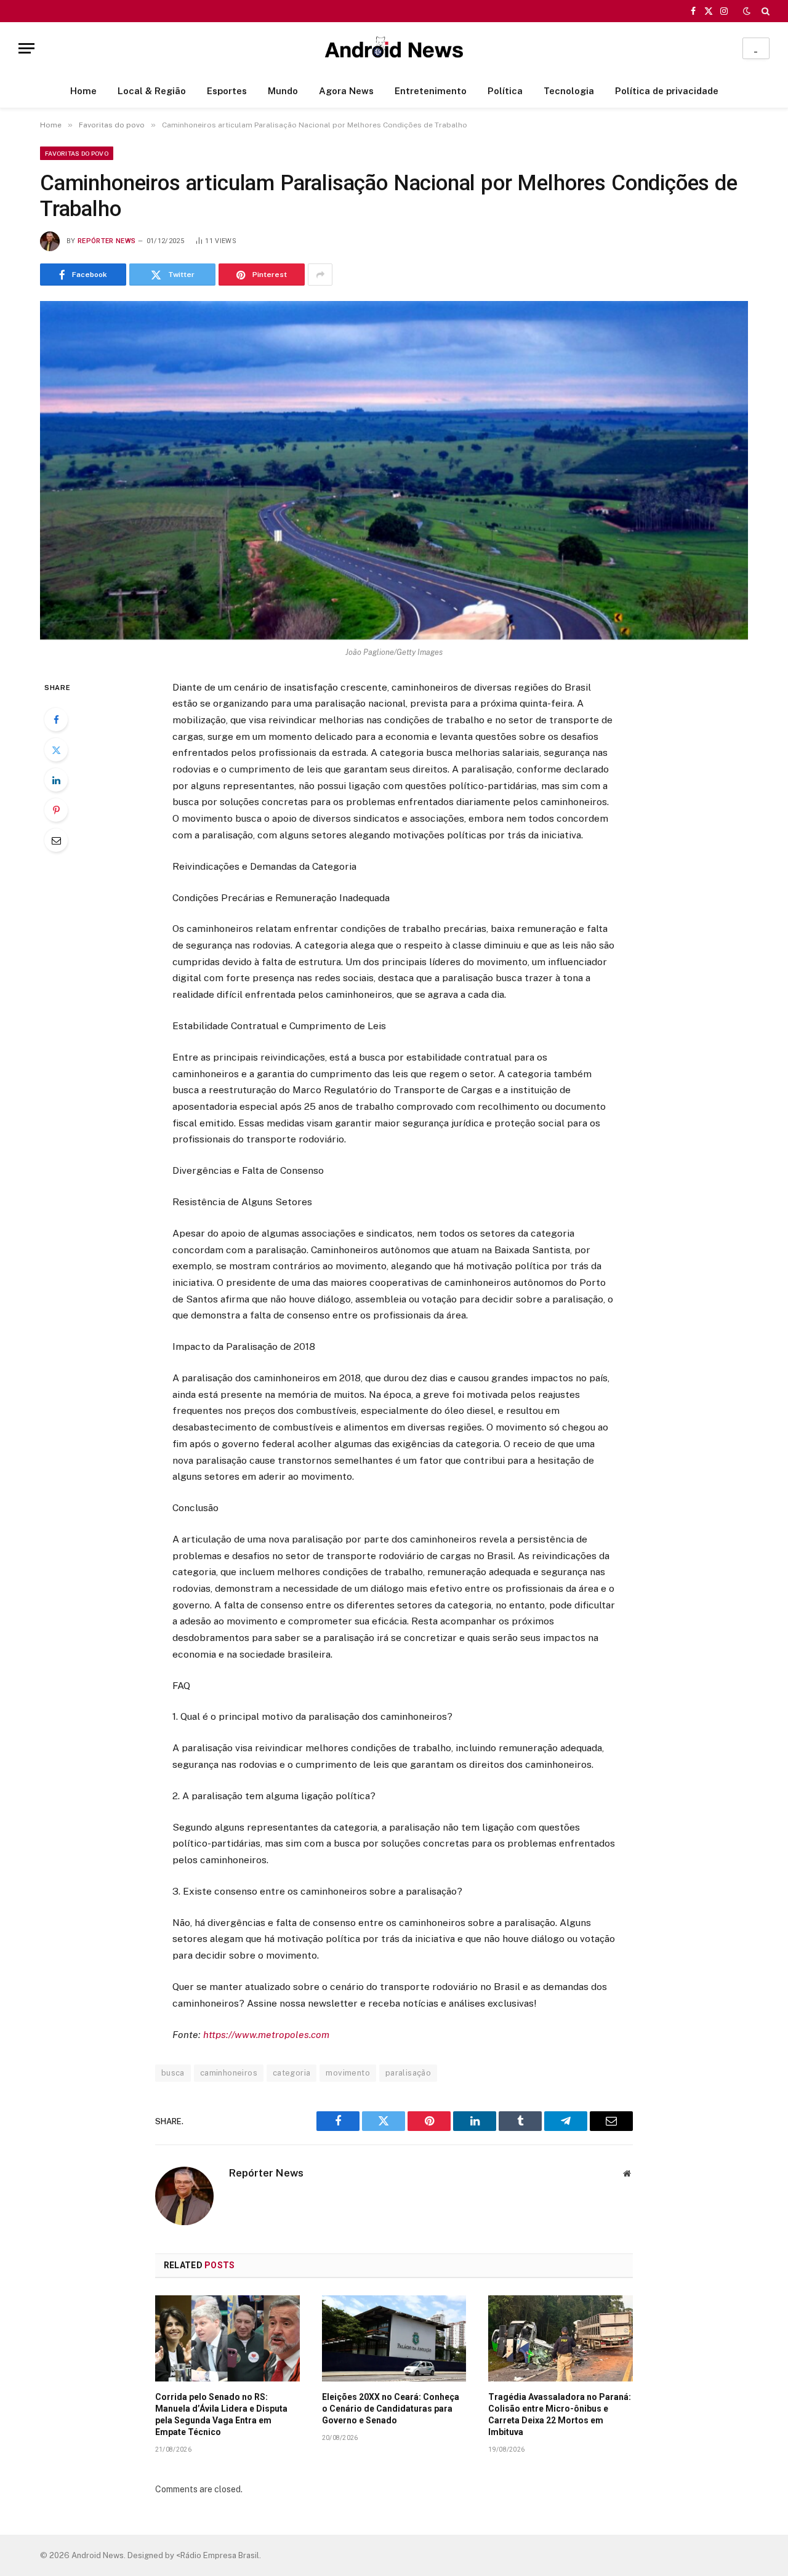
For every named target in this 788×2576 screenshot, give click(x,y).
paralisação (408, 2073)
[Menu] (26, 48)
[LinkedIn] (56, 780)
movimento (348, 2073)
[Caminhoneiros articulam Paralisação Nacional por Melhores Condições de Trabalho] (394, 470)
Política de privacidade (667, 91)
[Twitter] (56, 750)
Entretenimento (431, 91)
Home (83, 91)
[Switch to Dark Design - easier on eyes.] (747, 11)
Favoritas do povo (77, 153)
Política (505, 91)
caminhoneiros (229, 2073)
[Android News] (394, 48)
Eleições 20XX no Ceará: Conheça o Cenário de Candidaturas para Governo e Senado (391, 2409)
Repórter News (107, 241)
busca (173, 2073)
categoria (292, 2073)
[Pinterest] (56, 810)
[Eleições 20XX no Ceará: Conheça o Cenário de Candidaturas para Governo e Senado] (394, 2338)
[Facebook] (56, 720)
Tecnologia (569, 91)
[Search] (764, 11)
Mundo (283, 91)
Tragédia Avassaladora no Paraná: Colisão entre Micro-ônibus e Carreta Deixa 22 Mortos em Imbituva (560, 2414)
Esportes (227, 91)
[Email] (56, 840)
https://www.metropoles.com (266, 2035)
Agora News (346, 91)
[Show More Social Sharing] (320, 275)
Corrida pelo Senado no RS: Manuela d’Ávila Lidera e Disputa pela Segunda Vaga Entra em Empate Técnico (221, 2414)
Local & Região (152, 91)
